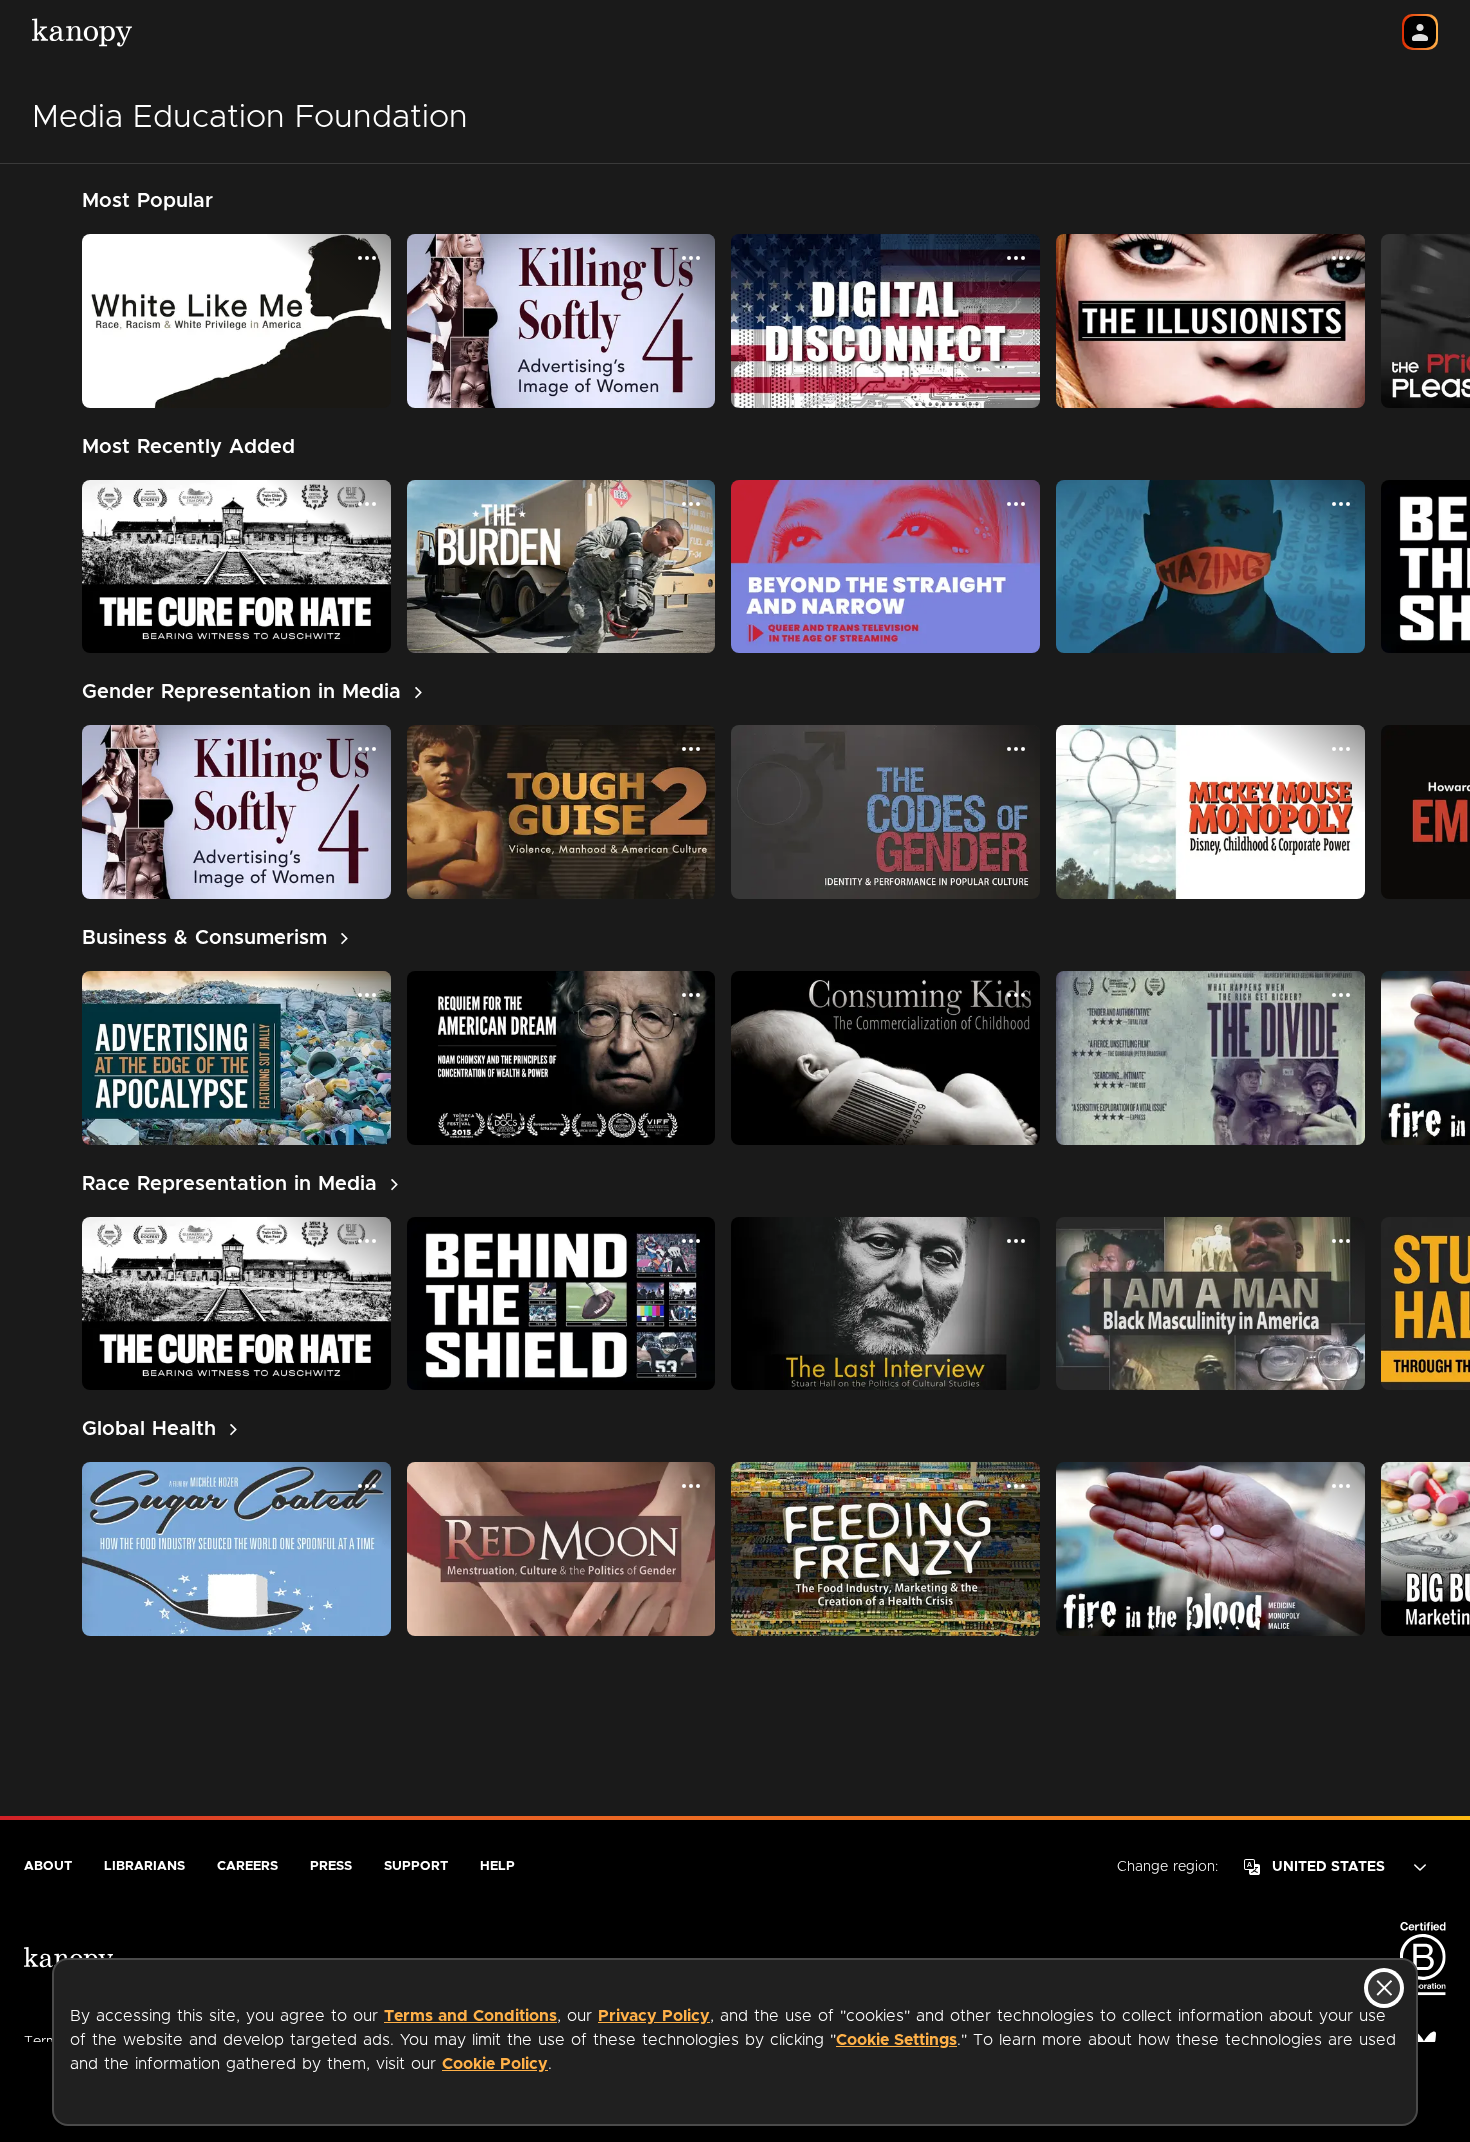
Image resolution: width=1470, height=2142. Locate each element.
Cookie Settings (896, 2040)
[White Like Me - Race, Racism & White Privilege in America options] (367, 258)
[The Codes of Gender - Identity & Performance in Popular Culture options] (1016, 749)
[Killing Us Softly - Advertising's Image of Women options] (691, 258)
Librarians (144, 1866)
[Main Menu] (1420, 32)
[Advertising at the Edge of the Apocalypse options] (367, 995)
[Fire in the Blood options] (1341, 1486)
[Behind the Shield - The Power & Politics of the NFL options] (691, 1241)
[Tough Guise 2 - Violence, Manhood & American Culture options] (691, 749)
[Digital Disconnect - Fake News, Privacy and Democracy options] (1016, 258)
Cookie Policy (495, 2064)
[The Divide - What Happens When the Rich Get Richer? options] (1341, 995)
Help (497, 1866)
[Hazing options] (1341, 504)
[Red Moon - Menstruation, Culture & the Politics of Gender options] (691, 1486)
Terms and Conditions (470, 2016)
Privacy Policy (654, 2016)
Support (416, 1866)
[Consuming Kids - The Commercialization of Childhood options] (1016, 995)
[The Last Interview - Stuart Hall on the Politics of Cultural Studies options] (1016, 1241)
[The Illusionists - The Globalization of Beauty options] (1341, 258)
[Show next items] (1435, 321)
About (48, 1866)
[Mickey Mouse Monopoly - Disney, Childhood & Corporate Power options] (1341, 749)
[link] (252, 692)
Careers (247, 1866)
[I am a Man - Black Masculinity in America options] (1341, 1241)
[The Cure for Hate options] (367, 504)
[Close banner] (1384, 1988)
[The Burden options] (691, 504)
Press (331, 1866)
